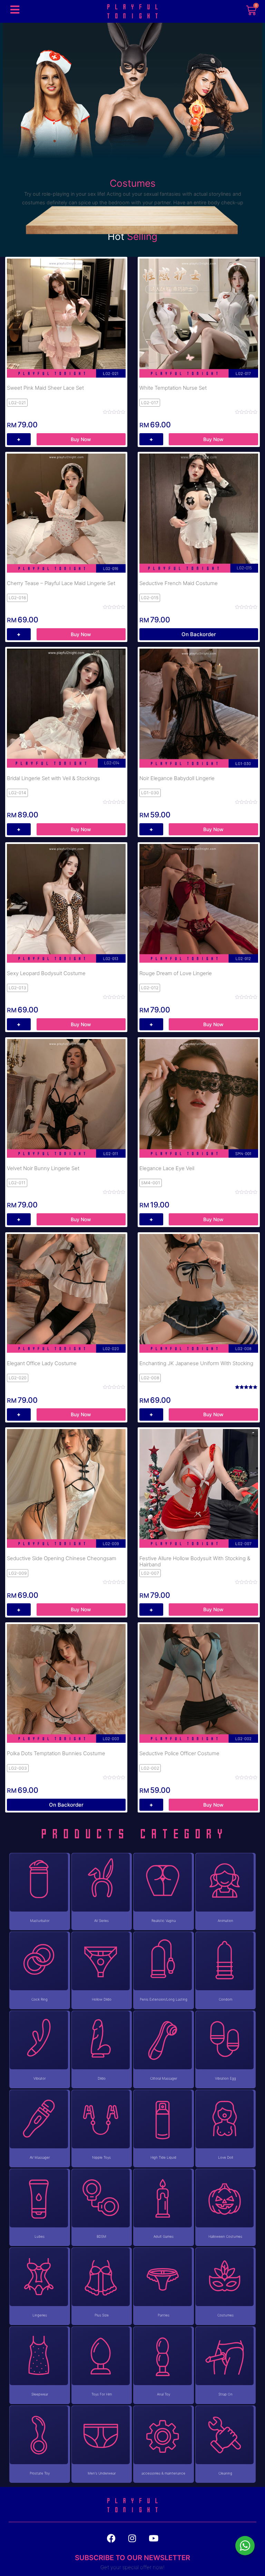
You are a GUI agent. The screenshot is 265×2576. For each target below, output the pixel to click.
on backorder (199, 634)
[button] (15, 9)
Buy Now (81, 439)
